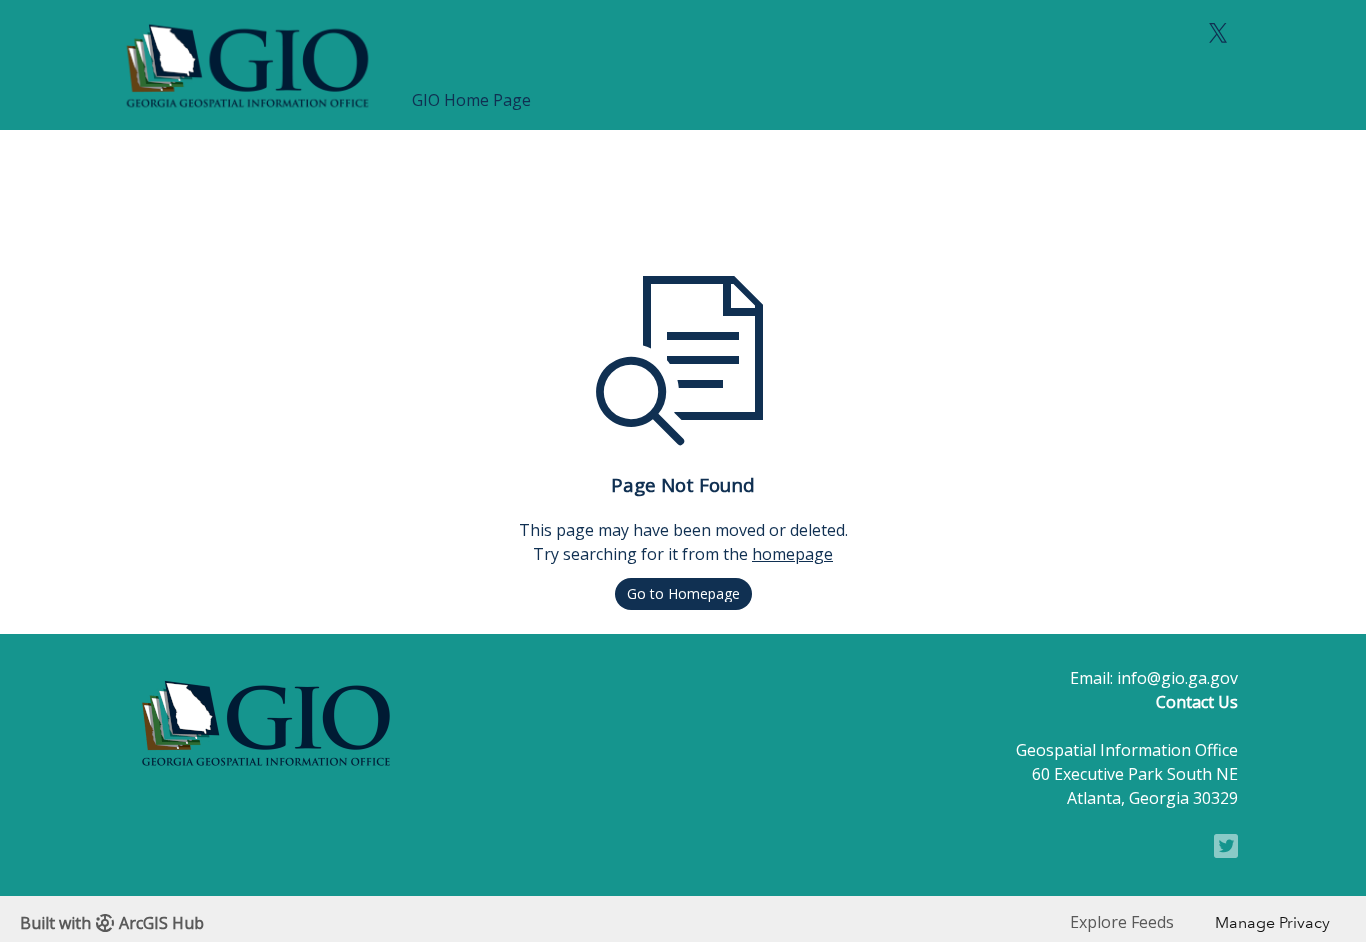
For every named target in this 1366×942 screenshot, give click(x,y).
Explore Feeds (1122, 922)
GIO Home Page (471, 100)
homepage (792, 554)
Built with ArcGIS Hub (112, 923)
